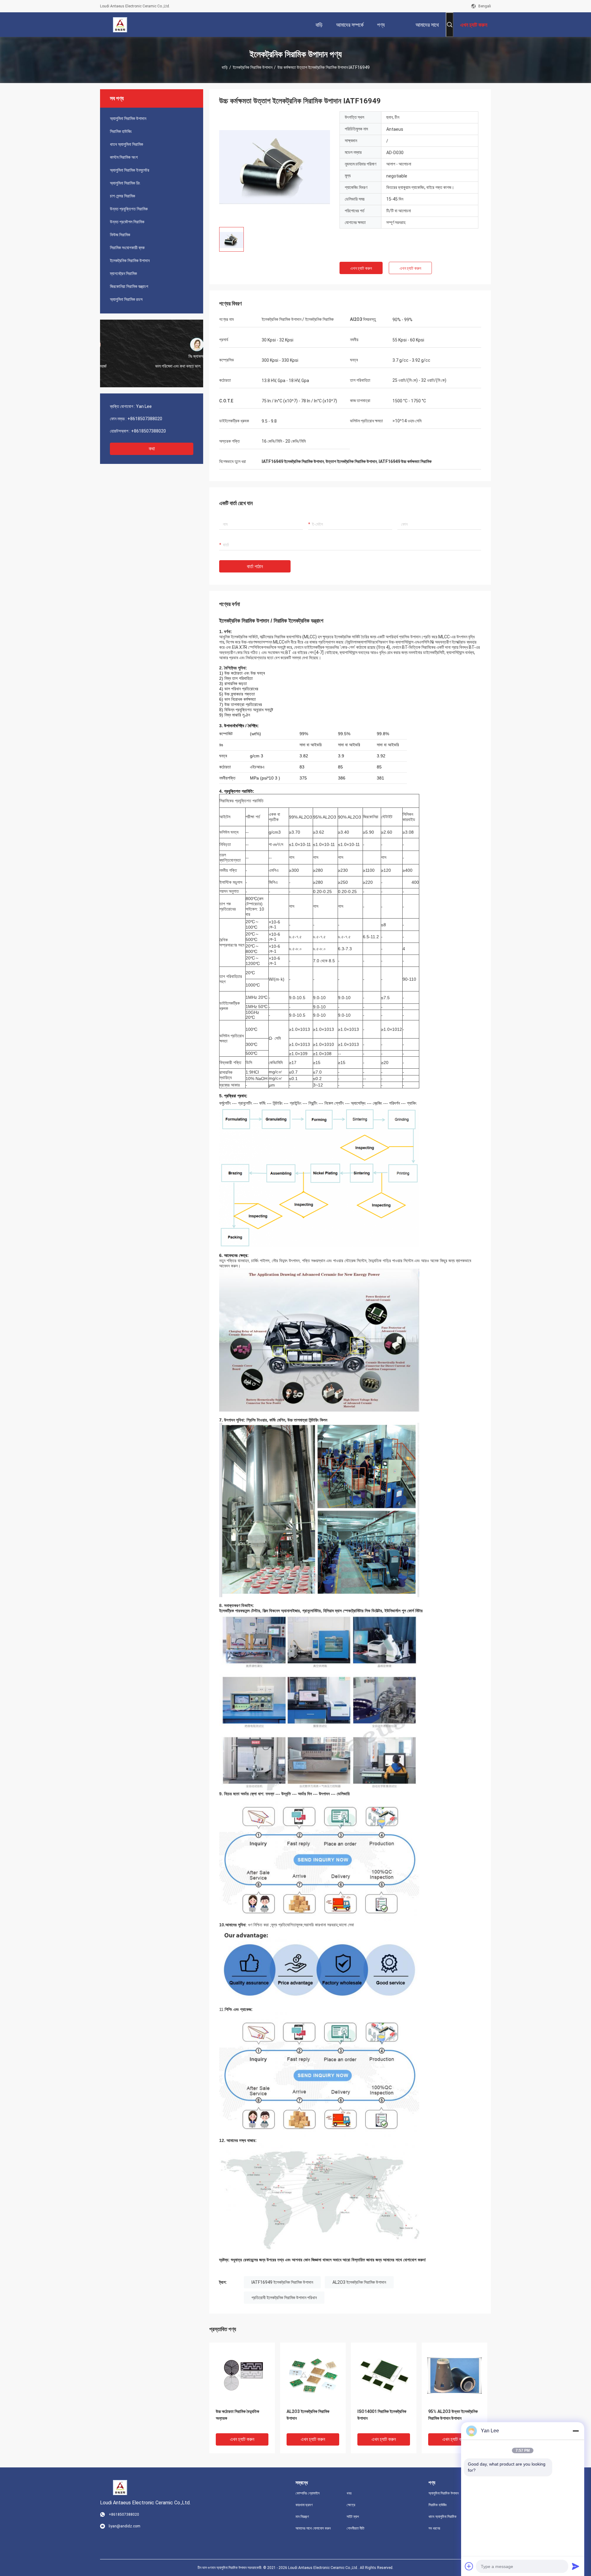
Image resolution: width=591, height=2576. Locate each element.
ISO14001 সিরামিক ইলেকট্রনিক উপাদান (382, 2415)
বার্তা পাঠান (255, 566)
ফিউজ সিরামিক (120, 235)
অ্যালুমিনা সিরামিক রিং (125, 183)
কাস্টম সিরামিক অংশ (124, 157)
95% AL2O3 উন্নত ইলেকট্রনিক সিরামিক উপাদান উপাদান (453, 2415)
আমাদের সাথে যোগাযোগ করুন (313, 2528)
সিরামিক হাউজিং (121, 131)
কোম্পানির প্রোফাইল (308, 2493)
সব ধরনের (434, 2528)
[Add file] (469, 2566)
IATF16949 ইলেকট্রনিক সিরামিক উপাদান (282, 2282)
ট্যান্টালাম (352, 642)
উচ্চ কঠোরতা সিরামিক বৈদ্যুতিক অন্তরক (237, 2415)
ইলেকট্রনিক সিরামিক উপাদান (253, 67)
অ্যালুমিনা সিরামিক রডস (126, 299)
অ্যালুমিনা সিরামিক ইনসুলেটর (130, 170)
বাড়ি (225, 67)
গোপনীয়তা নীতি (356, 2528)
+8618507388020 (145, 419)
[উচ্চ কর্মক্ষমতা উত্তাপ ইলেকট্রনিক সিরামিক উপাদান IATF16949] (275, 167)
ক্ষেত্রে (351, 2505)
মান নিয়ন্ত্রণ (302, 2517)
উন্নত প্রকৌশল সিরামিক (127, 222)
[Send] (576, 2566)
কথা (152, 449)
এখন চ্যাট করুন (361, 268)
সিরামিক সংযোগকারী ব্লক (127, 248)
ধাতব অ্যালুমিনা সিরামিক (127, 144)
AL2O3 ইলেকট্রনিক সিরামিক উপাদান (359, 2282)
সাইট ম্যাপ (353, 2517)
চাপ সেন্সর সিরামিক (123, 196)
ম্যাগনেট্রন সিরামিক (123, 273)
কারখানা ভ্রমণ (304, 2505)
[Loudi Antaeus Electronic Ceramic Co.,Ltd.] (120, 25)
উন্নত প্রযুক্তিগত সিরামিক (129, 209)
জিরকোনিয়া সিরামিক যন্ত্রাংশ (129, 286)
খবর (349, 2493)
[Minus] (576, 2431)
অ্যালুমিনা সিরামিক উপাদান (128, 118)
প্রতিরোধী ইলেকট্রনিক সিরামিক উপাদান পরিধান (284, 2298)
